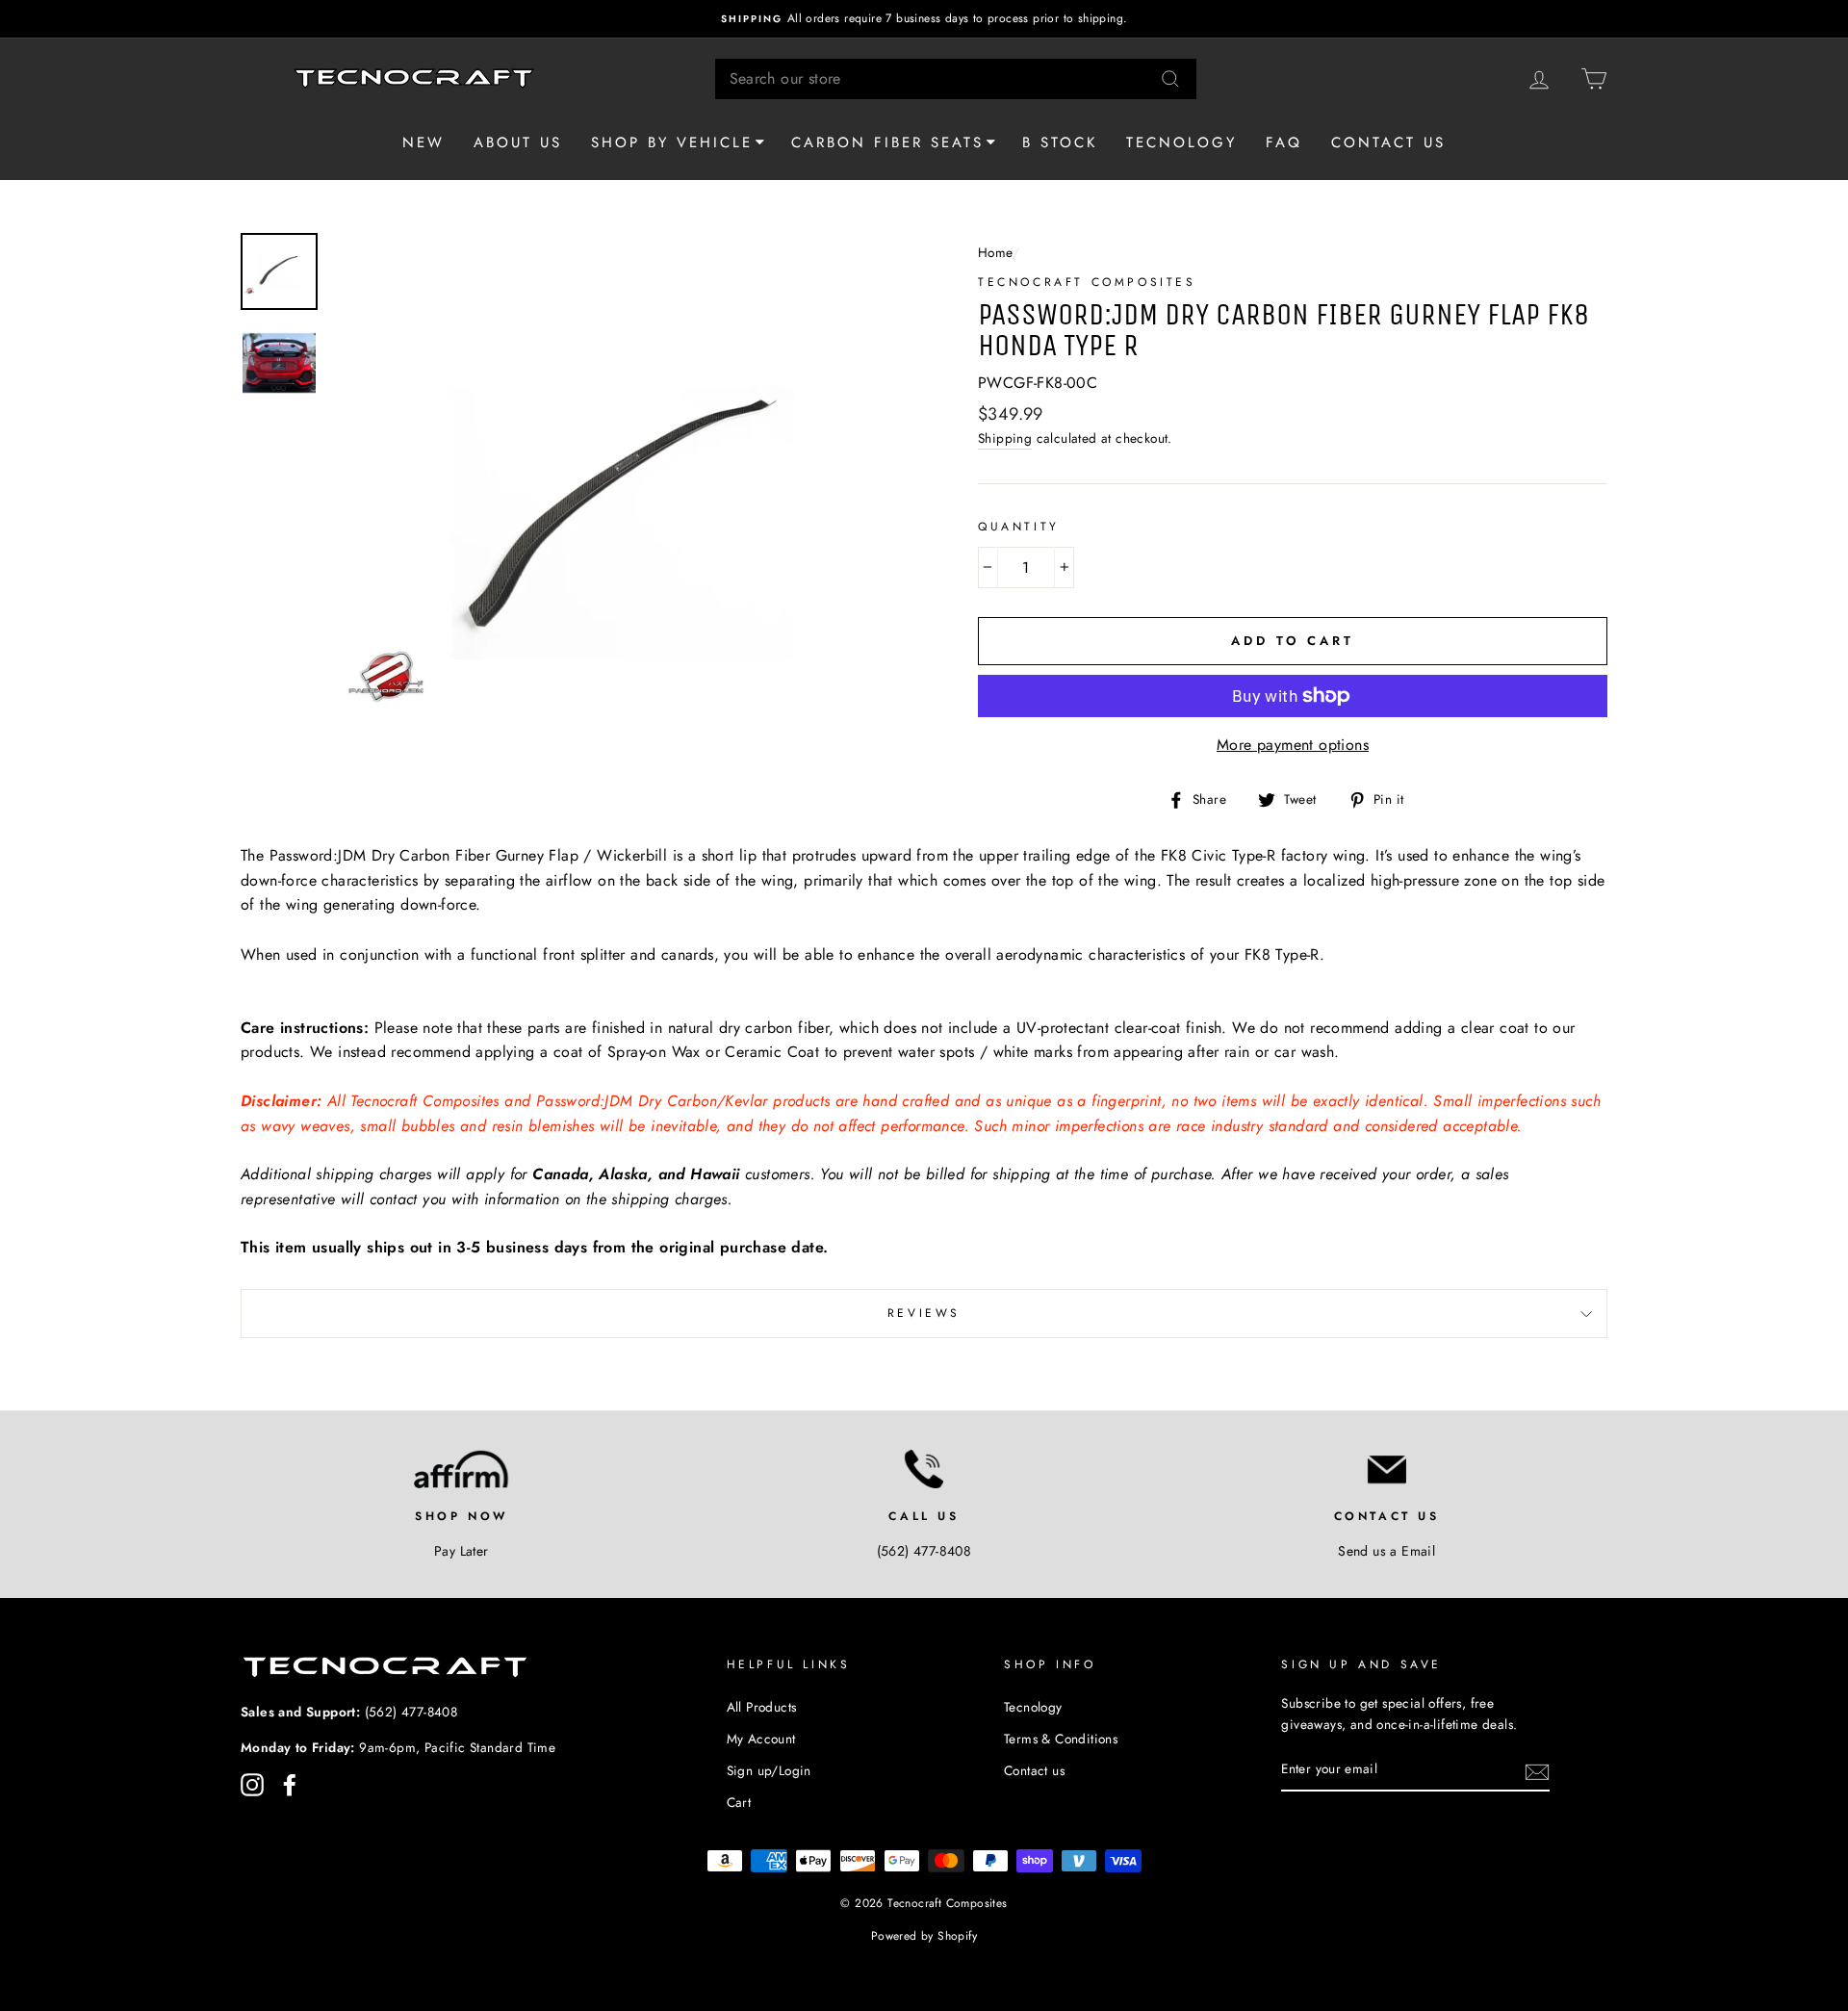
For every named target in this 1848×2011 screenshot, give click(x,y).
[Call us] (924, 1469)
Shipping (1005, 438)
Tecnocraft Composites (1087, 282)
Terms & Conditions (1061, 1739)
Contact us (1388, 142)
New (423, 142)
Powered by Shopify (924, 1936)
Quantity (1019, 527)
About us (518, 142)
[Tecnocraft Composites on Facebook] (290, 1785)
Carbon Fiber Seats (887, 142)
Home (995, 252)
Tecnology (1181, 142)
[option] (924, 19)
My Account (761, 1739)
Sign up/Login (769, 1770)
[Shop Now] (462, 1469)
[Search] (1170, 79)
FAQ (1284, 142)
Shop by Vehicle (672, 142)
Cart (739, 1802)
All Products (762, 1707)
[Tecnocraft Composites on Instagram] (252, 1785)
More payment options (1293, 745)
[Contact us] (1386, 1469)
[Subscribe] (1537, 1770)
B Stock (1060, 142)
